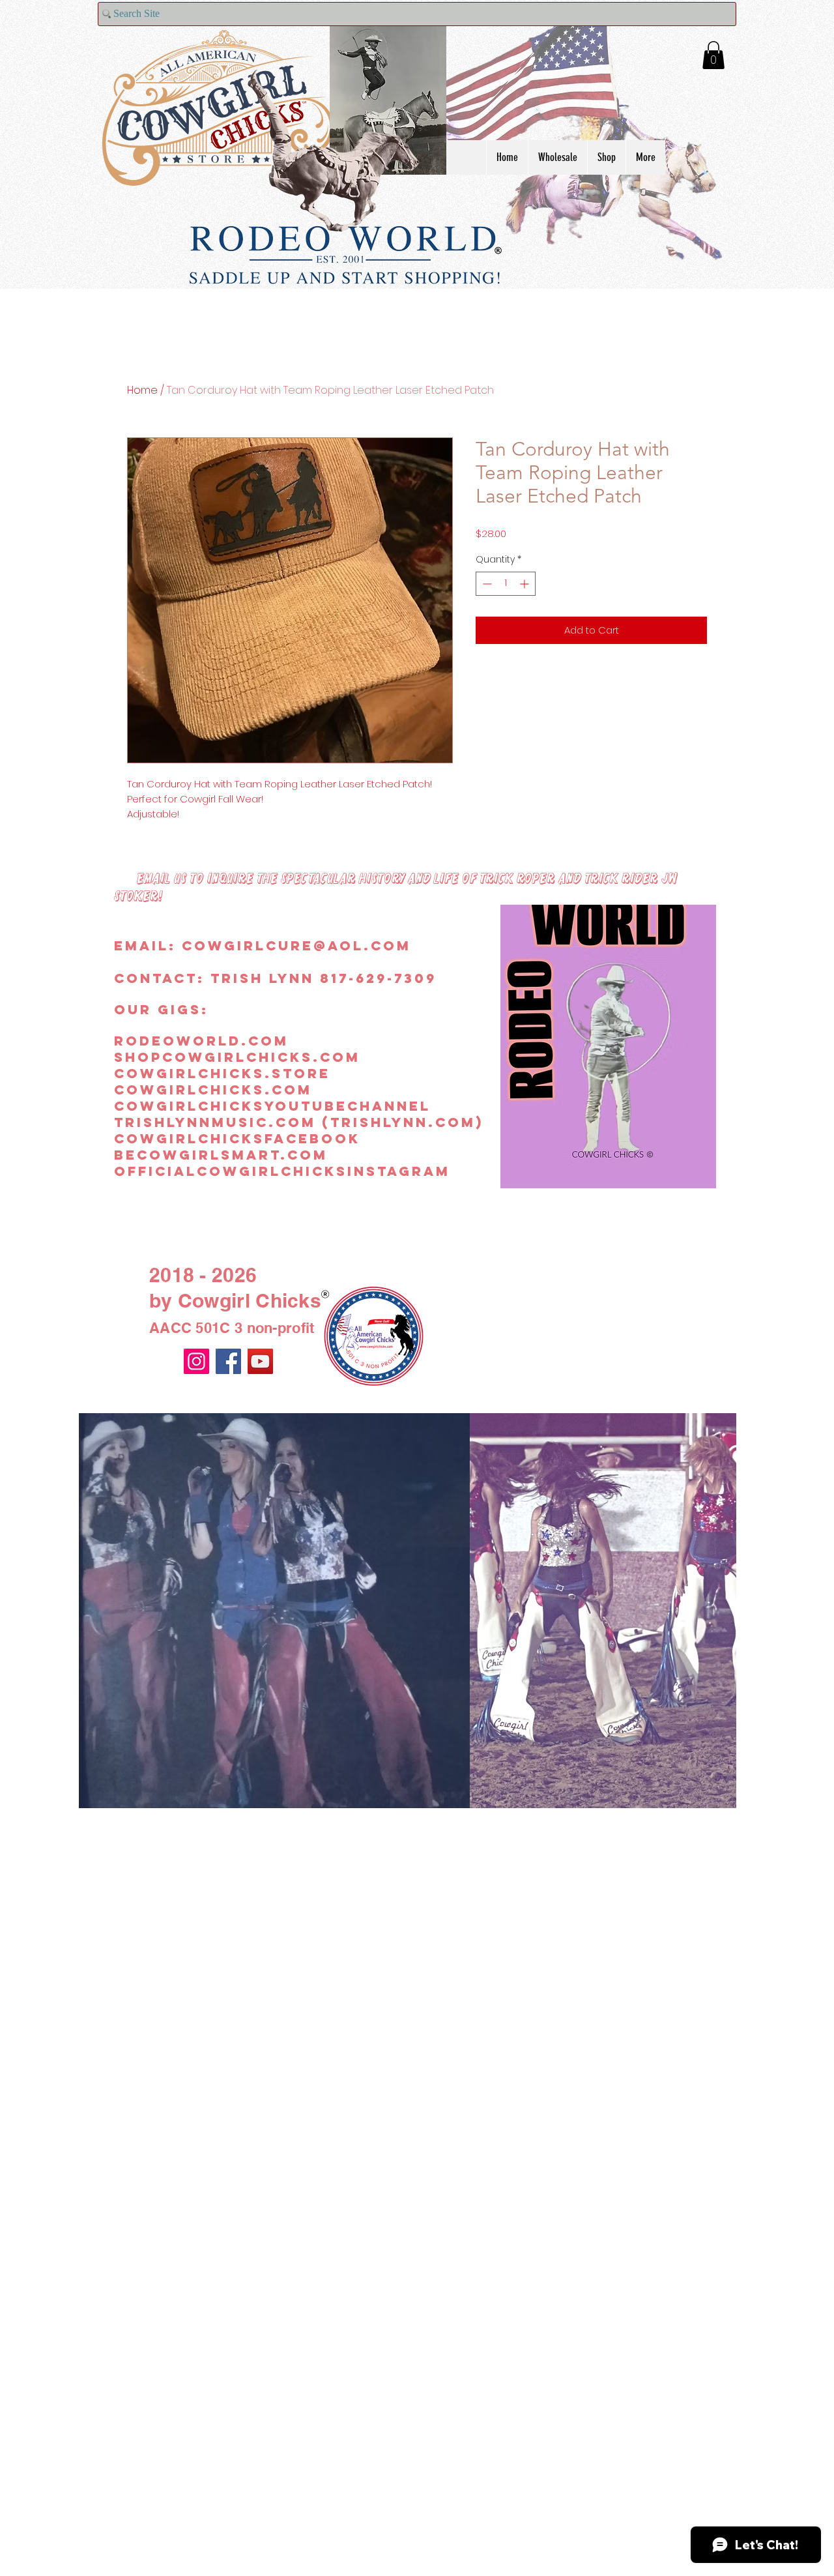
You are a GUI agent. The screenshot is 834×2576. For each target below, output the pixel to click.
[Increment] (525, 584)
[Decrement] (486, 584)
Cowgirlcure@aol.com (296, 945)
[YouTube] (260, 1361)
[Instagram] (196, 1361)
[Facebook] (228, 1361)
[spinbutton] (506, 584)
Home (142, 390)
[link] (713, 55)
